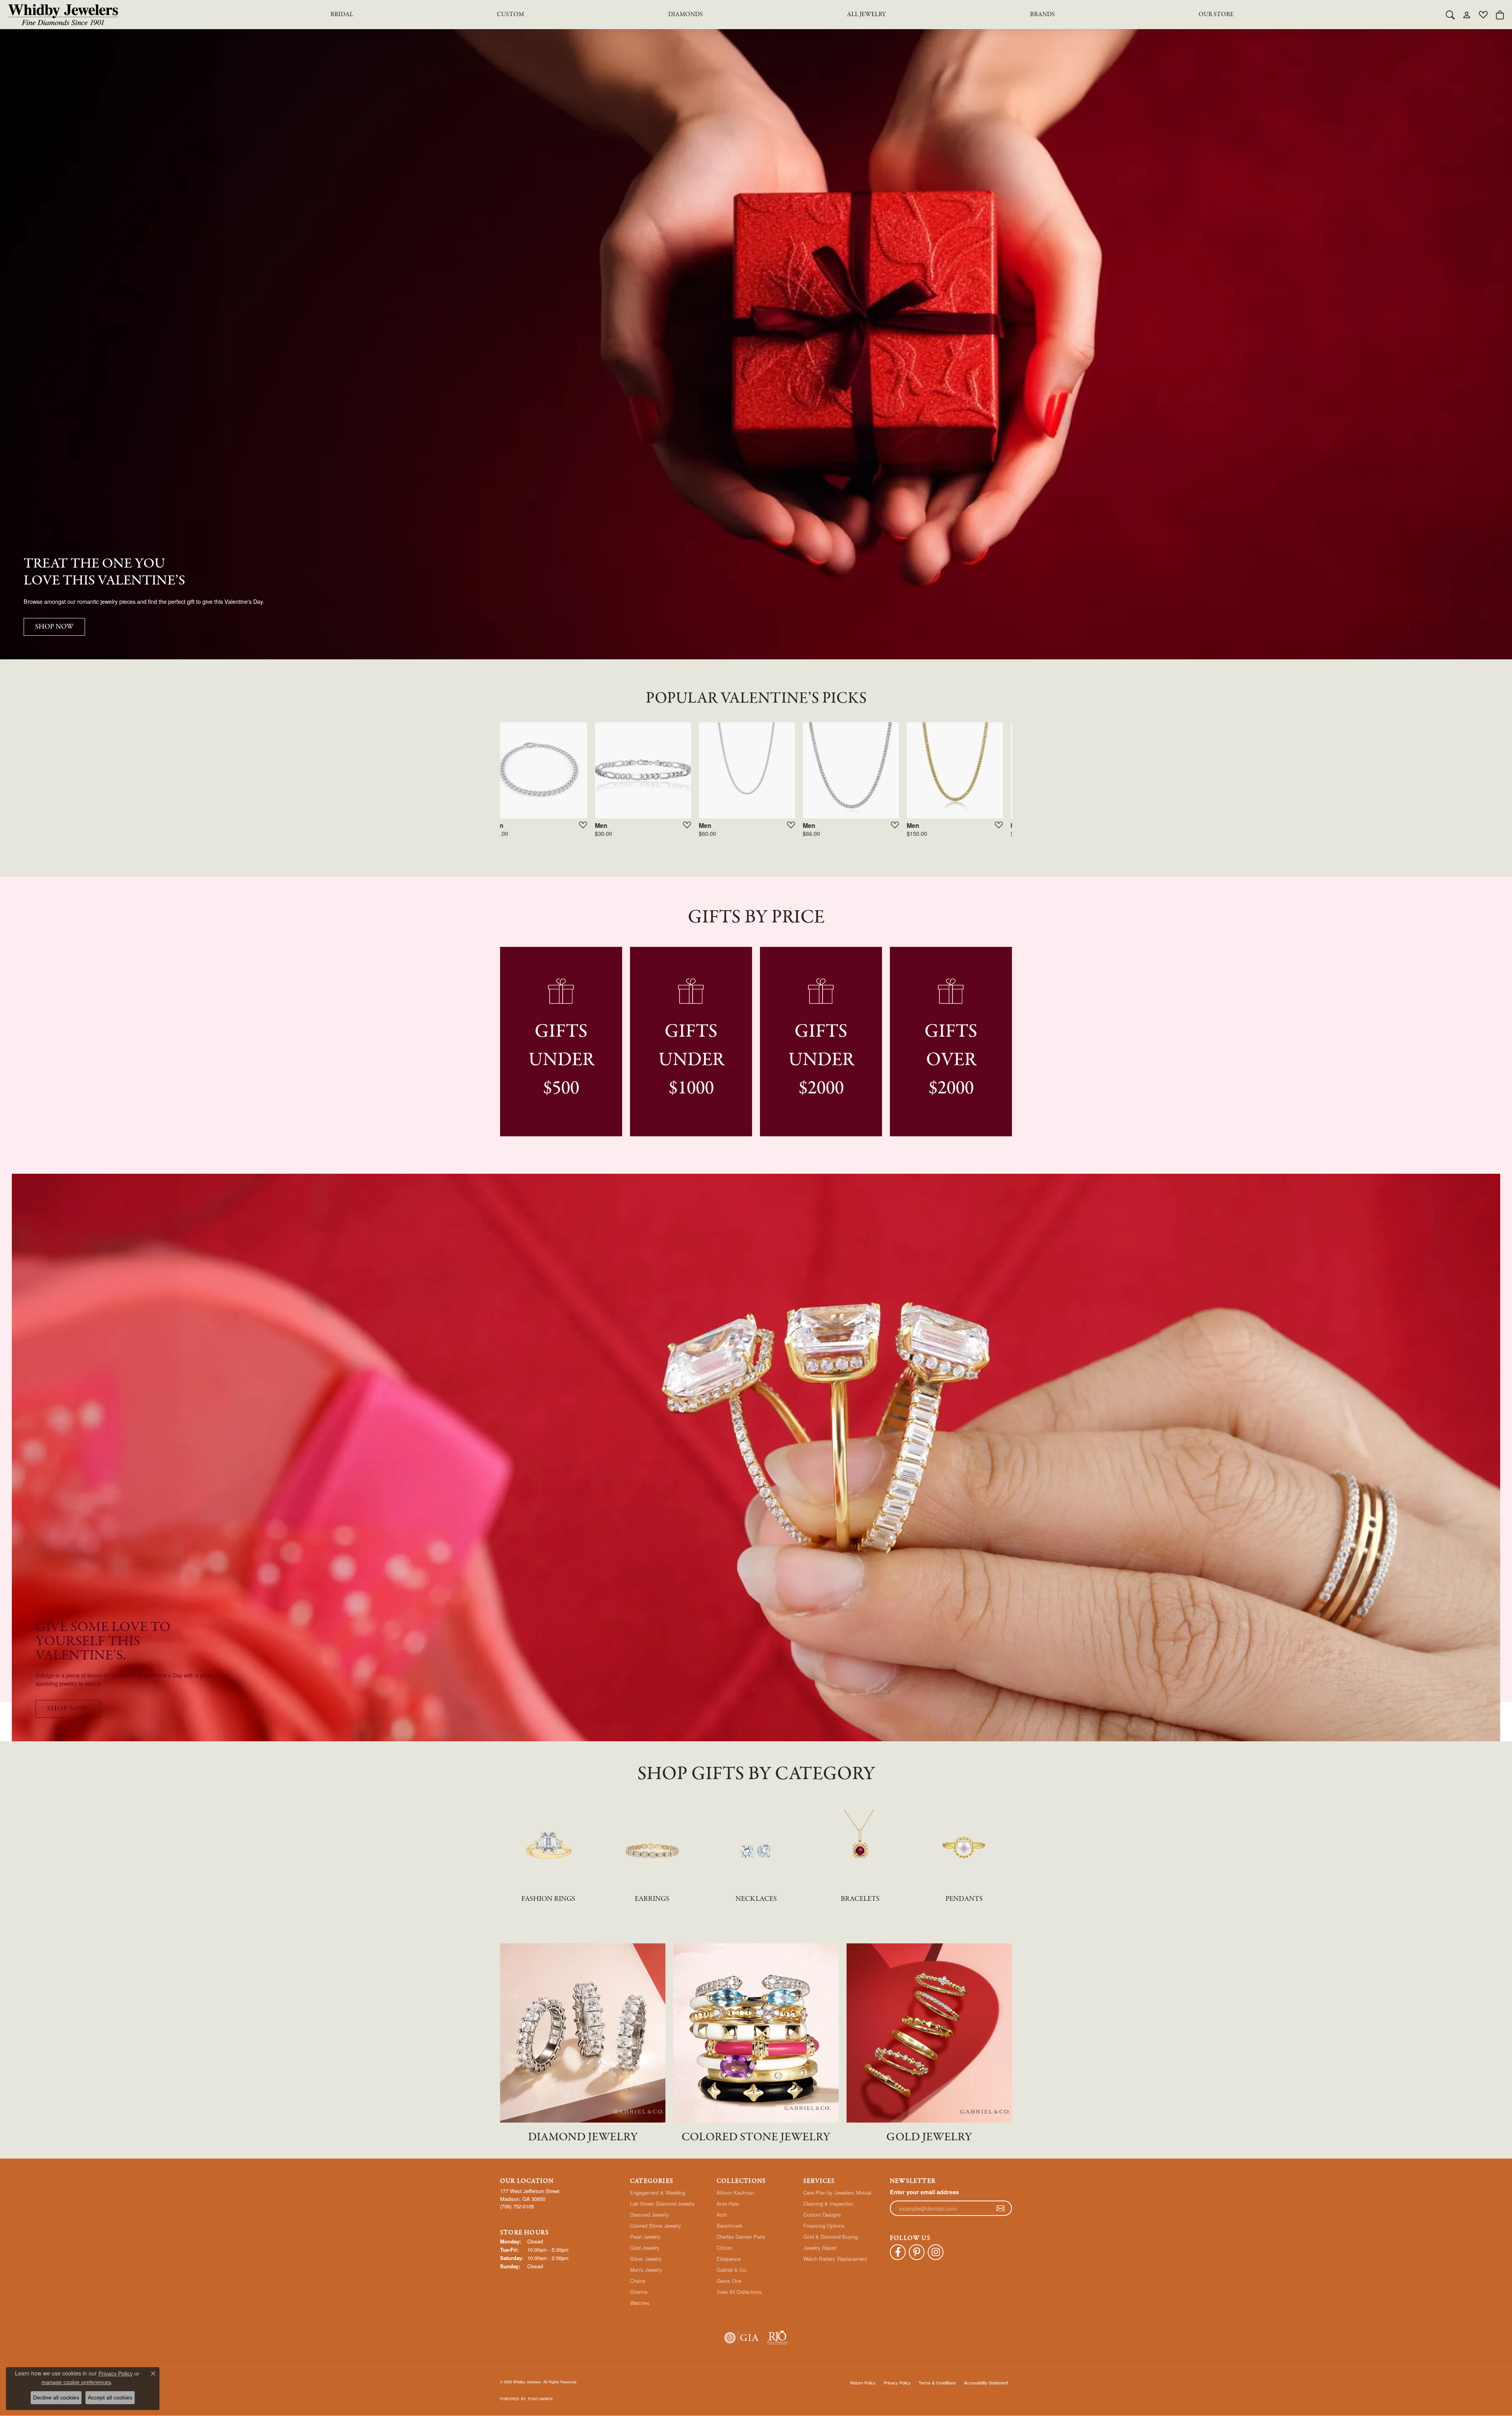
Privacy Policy (897, 2383)
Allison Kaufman (735, 2192)
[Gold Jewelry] (929, 2033)
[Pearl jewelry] (964, 1844)
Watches (640, 2303)
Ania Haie (728, 2204)
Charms (639, 2292)
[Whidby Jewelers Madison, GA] (756, 1458)
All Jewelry (866, 15)
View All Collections (739, 2292)
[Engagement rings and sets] (548, 1844)
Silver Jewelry (646, 2259)
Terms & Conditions (937, 2383)
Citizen (724, 2248)
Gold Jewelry (645, 2248)
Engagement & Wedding (658, 2192)
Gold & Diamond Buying (831, 2237)
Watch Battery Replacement (835, 2259)
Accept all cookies (110, 2397)
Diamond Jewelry (649, 2215)
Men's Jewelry (646, 2270)
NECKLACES (756, 1899)
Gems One (729, 2281)
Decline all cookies (56, 2397)
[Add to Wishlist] (590, 825)
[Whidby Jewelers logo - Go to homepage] (63, 15)
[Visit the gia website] (741, 2338)
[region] (756, 784)
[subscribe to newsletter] (1001, 2208)
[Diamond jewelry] (652, 1844)
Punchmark (540, 2399)
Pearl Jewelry (645, 2237)
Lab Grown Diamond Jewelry (662, 2204)
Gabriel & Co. (732, 2270)
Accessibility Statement (986, 2383)
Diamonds (686, 15)
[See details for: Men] (548, 770)
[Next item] (1029, 784)
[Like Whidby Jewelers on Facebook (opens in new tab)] (898, 2252)
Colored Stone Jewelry (656, 2226)
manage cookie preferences (76, 2382)
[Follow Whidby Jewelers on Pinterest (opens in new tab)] (917, 2252)
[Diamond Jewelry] (583, 2033)
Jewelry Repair (820, 2248)
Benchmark (730, 2226)
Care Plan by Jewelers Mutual (837, 2192)
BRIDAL (342, 15)
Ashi (722, 2215)
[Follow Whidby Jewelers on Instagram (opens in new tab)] (936, 2252)
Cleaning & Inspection (828, 2204)
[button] (1450, 15)
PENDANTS (964, 1899)
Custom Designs (822, 2215)
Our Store (1216, 15)
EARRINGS (652, 1899)
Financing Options (824, 2226)
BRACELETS (860, 1899)
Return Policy (863, 2383)
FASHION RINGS (548, 1899)
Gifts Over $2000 (951, 1060)
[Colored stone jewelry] (860, 1844)
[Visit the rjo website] (777, 2338)
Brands (1042, 15)
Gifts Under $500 (561, 1060)
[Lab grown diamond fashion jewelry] (756, 1844)
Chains (638, 2281)
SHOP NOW (54, 627)
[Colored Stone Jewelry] (756, 2033)
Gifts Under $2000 (821, 1060)
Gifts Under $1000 (691, 1060)
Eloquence (729, 2259)
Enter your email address (924, 2192)
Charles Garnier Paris (741, 2237)
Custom (510, 15)
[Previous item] (483, 784)
